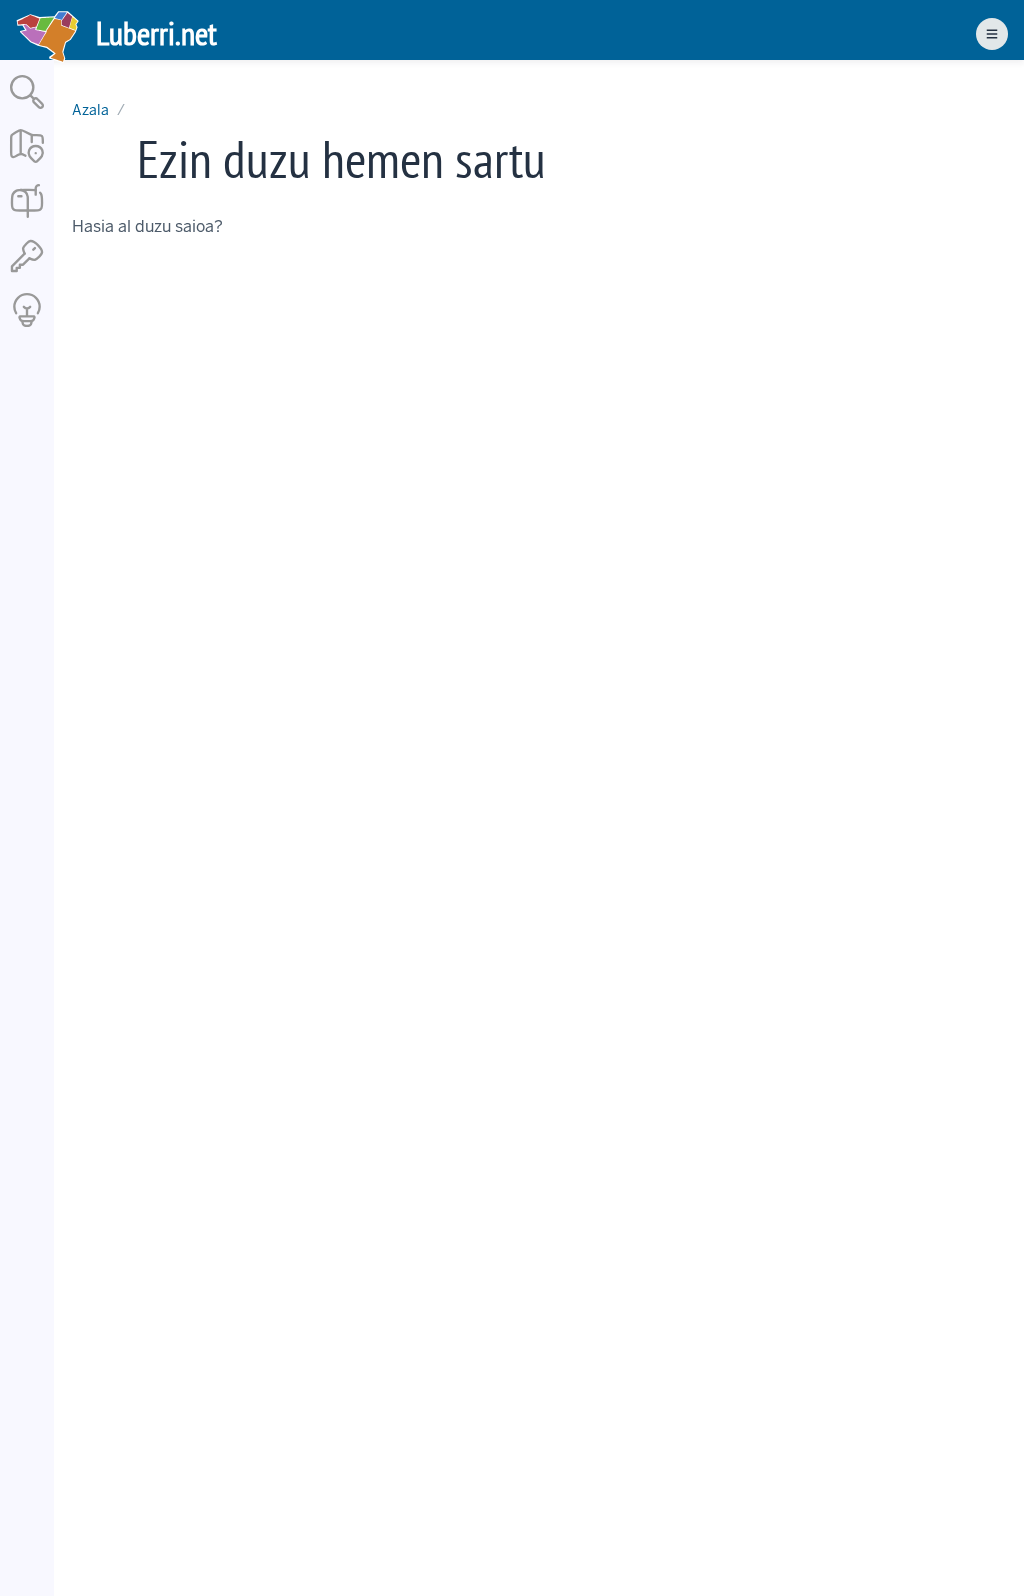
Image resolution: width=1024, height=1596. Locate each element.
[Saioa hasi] (27, 273)
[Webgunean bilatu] (27, 110)
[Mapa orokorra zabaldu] (27, 164)
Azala (90, 110)
